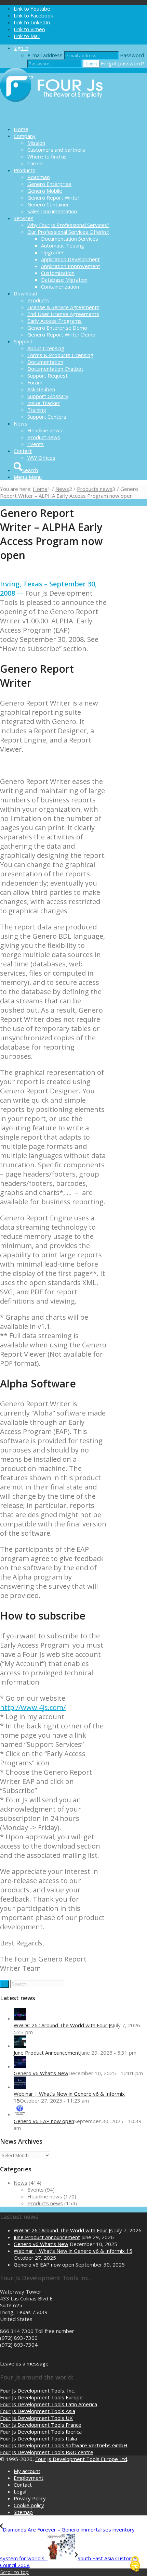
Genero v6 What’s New (41, 2073)
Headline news (45, 2196)
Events (36, 2190)
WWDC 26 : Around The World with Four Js (63, 2025)
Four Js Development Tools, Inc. (37, 2390)
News (21, 2183)
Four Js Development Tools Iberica (41, 2432)
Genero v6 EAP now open (44, 2121)
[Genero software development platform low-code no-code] (51, 117)
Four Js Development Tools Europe (41, 2397)
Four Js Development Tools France (41, 2425)
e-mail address (45, 55)
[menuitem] (80, 129)
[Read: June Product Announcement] (20, 2046)
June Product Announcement (47, 2053)
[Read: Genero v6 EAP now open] (20, 2114)
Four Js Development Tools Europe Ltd (81, 2459)
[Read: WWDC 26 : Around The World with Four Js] (20, 2018)
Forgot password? (123, 63)
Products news (45, 2203)
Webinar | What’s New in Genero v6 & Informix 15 (73, 2251)
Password (132, 55)
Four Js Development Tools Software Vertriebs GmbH (64, 2445)
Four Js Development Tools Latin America (49, 2404)
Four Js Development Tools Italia (38, 2438)
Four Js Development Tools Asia (38, 2411)
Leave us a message (24, 2363)
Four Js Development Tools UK (36, 2418)
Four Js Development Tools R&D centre (47, 2452)
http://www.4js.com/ (33, 1707)
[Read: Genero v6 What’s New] (20, 2066)
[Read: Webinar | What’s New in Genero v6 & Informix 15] (20, 2087)
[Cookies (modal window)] (135, 2564)
